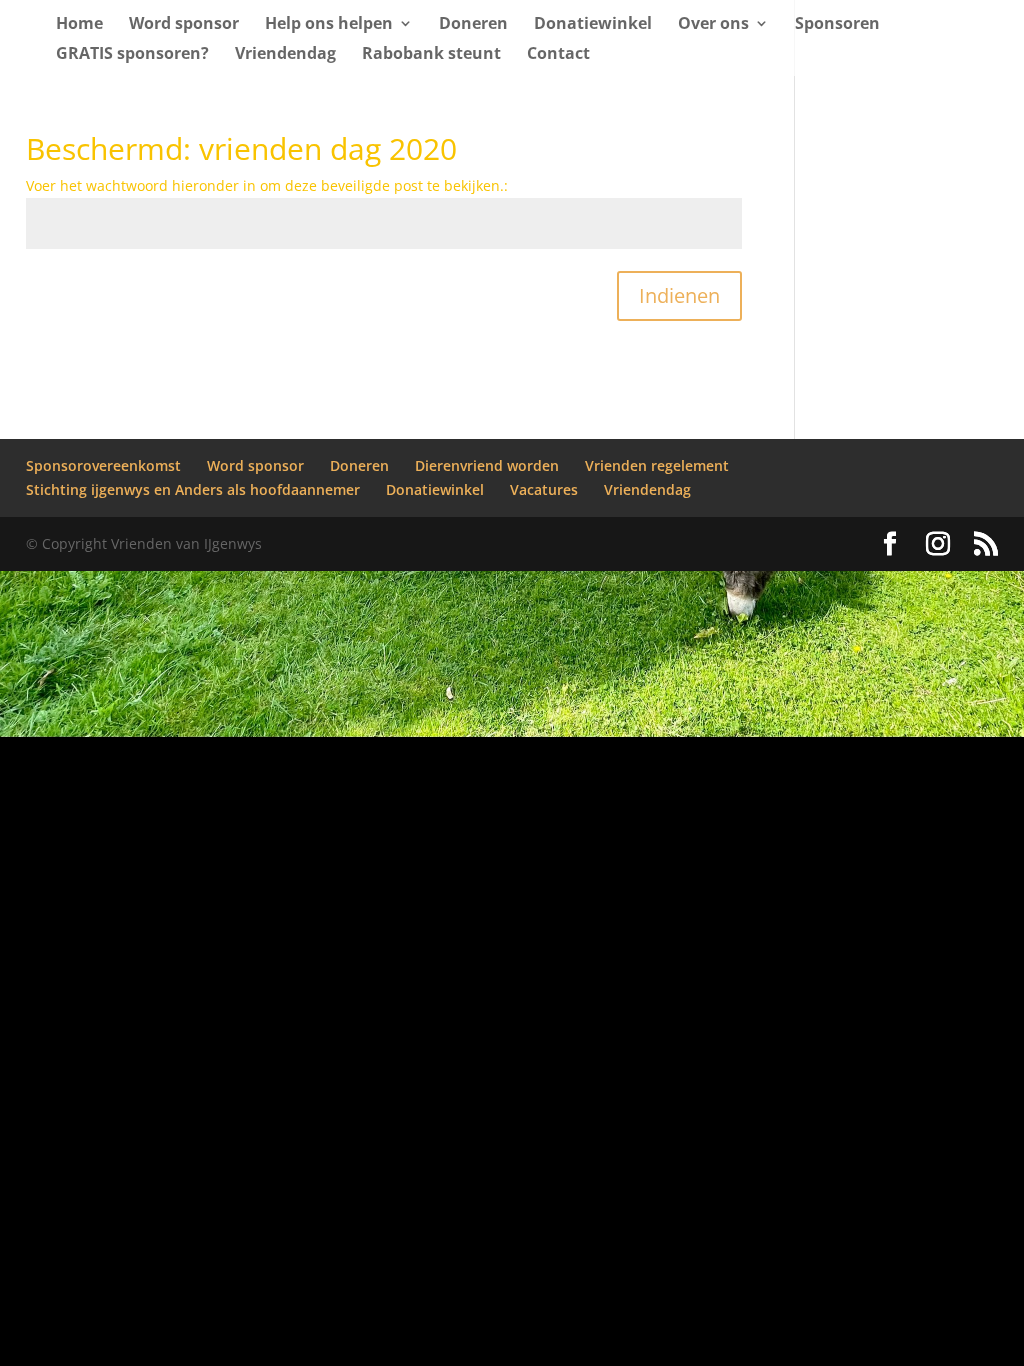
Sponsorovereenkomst (103, 465)
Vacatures (544, 489)
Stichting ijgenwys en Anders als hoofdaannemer (193, 489)
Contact (558, 55)
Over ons (713, 25)
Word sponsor (184, 25)
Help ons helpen (329, 25)
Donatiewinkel (593, 25)
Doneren (473, 25)
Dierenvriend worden (487, 465)
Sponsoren (837, 25)
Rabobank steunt (431, 55)
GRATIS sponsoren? (132, 55)
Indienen (679, 295)
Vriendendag (285, 55)
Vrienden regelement (657, 465)
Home (79, 25)
